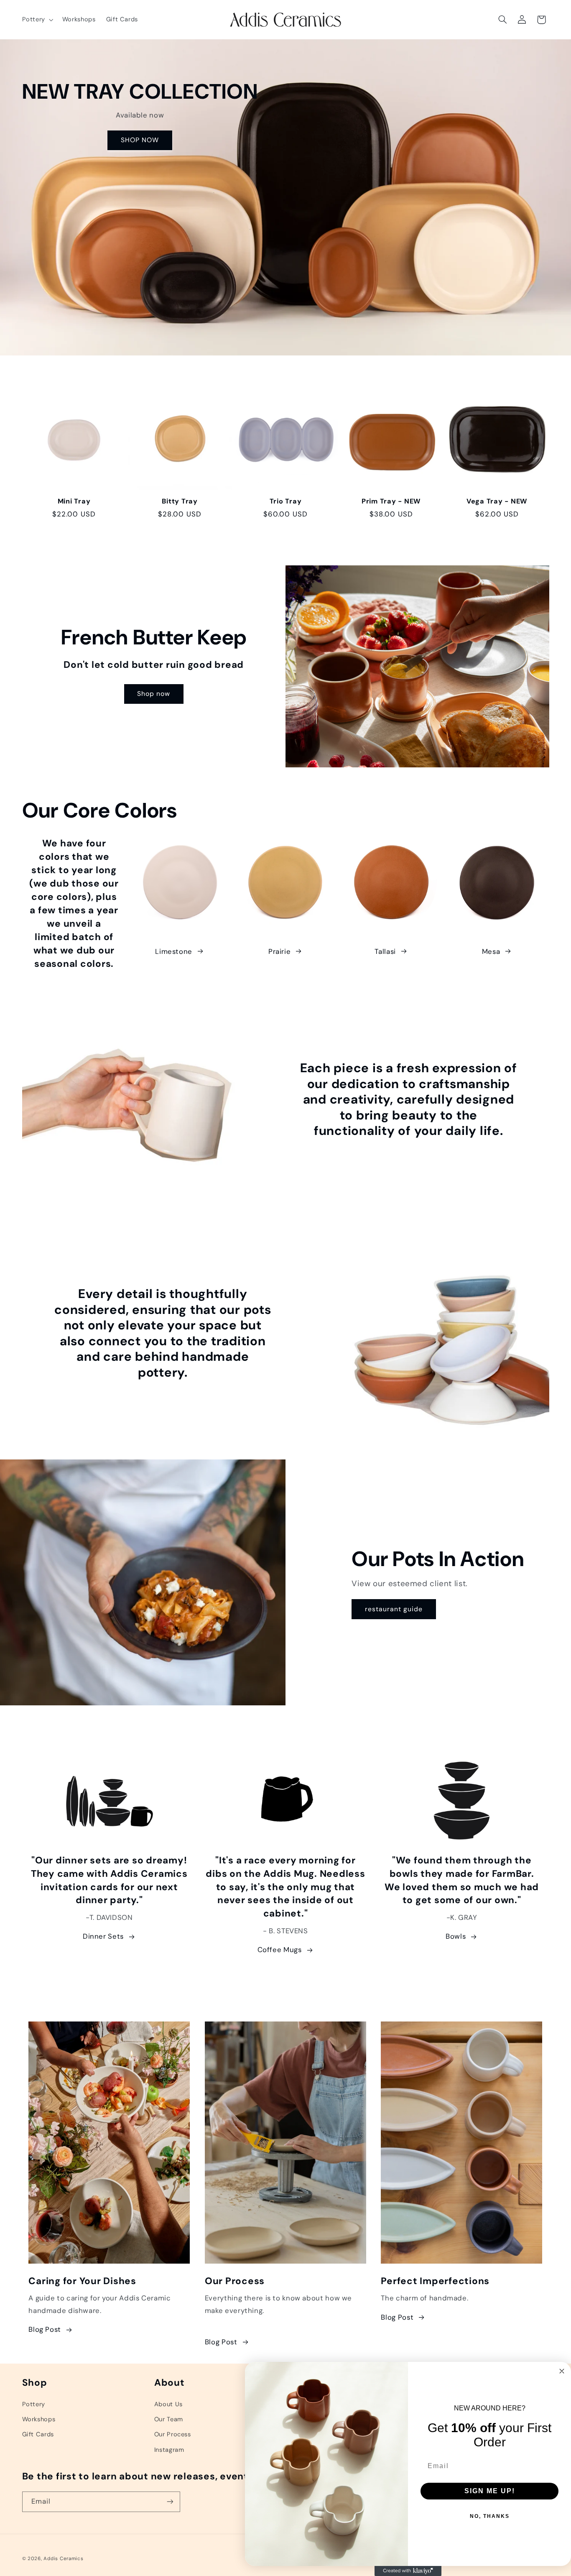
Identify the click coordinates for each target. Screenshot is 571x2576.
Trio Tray (286, 501)
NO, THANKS (490, 2516)
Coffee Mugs (280, 1950)
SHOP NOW (139, 140)
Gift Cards (38, 2434)
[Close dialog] (562, 2371)
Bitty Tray (180, 501)
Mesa (491, 951)
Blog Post (45, 2330)
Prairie (279, 951)
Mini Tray (74, 501)
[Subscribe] (170, 2501)
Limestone (174, 951)
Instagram (169, 2449)
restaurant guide (394, 1609)
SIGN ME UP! (490, 2491)
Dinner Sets (103, 1937)
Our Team (169, 2419)
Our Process (173, 2434)
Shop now (154, 694)
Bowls (456, 1937)
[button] (37, 20)
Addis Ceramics (63, 2558)
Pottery (34, 2404)
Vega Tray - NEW (497, 501)
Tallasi (385, 951)
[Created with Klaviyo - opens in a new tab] (408, 2571)
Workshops (39, 2419)
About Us (168, 2404)
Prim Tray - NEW (391, 501)
